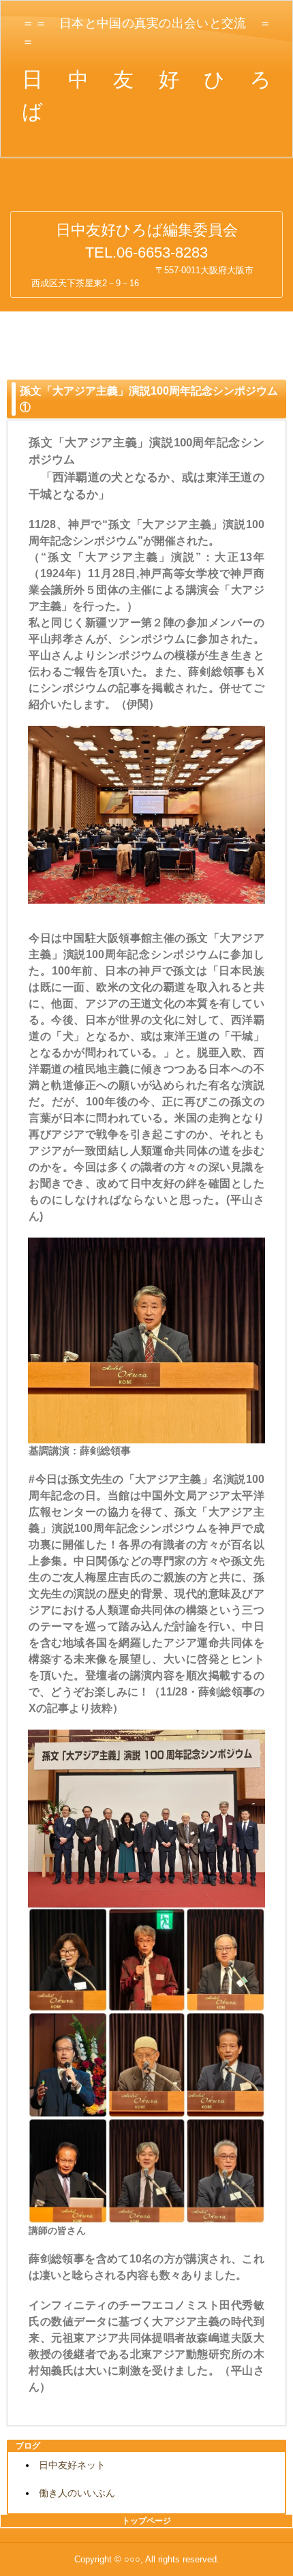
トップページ (146, 2521)
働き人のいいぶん (77, 2493)
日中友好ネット (72, 2465)
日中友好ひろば (147, 198)
